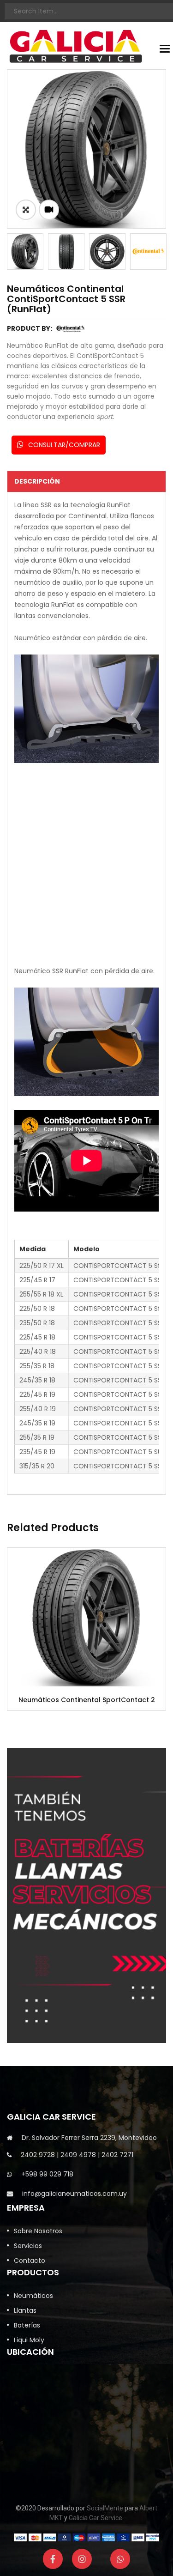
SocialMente (105, 2508)
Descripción (37, 481)
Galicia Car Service (95, 2518)
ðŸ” (26, 210)
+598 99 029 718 (47, 2174)
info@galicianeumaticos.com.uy (75, 2194)
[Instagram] (82, 2559)
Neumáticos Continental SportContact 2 (87, 1700)
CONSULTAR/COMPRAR (63, 445)
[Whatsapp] (120, 2559)
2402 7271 (117, 2155)
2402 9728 (38, 2155)
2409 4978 (78, 2155)
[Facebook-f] (53, 2559)
